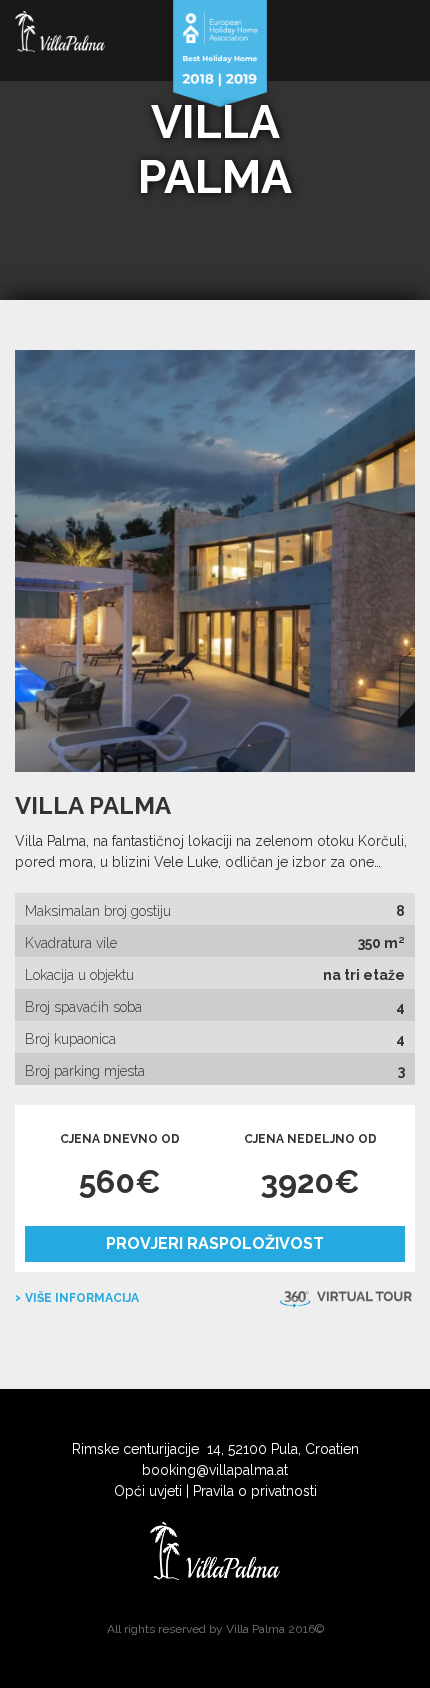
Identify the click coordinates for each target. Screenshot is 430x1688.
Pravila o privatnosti (255, 1491)
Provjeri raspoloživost (215, 1243)
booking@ (175, 1470)
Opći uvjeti (148, 1491)
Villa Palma (93, 805)
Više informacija (82, 1298)
